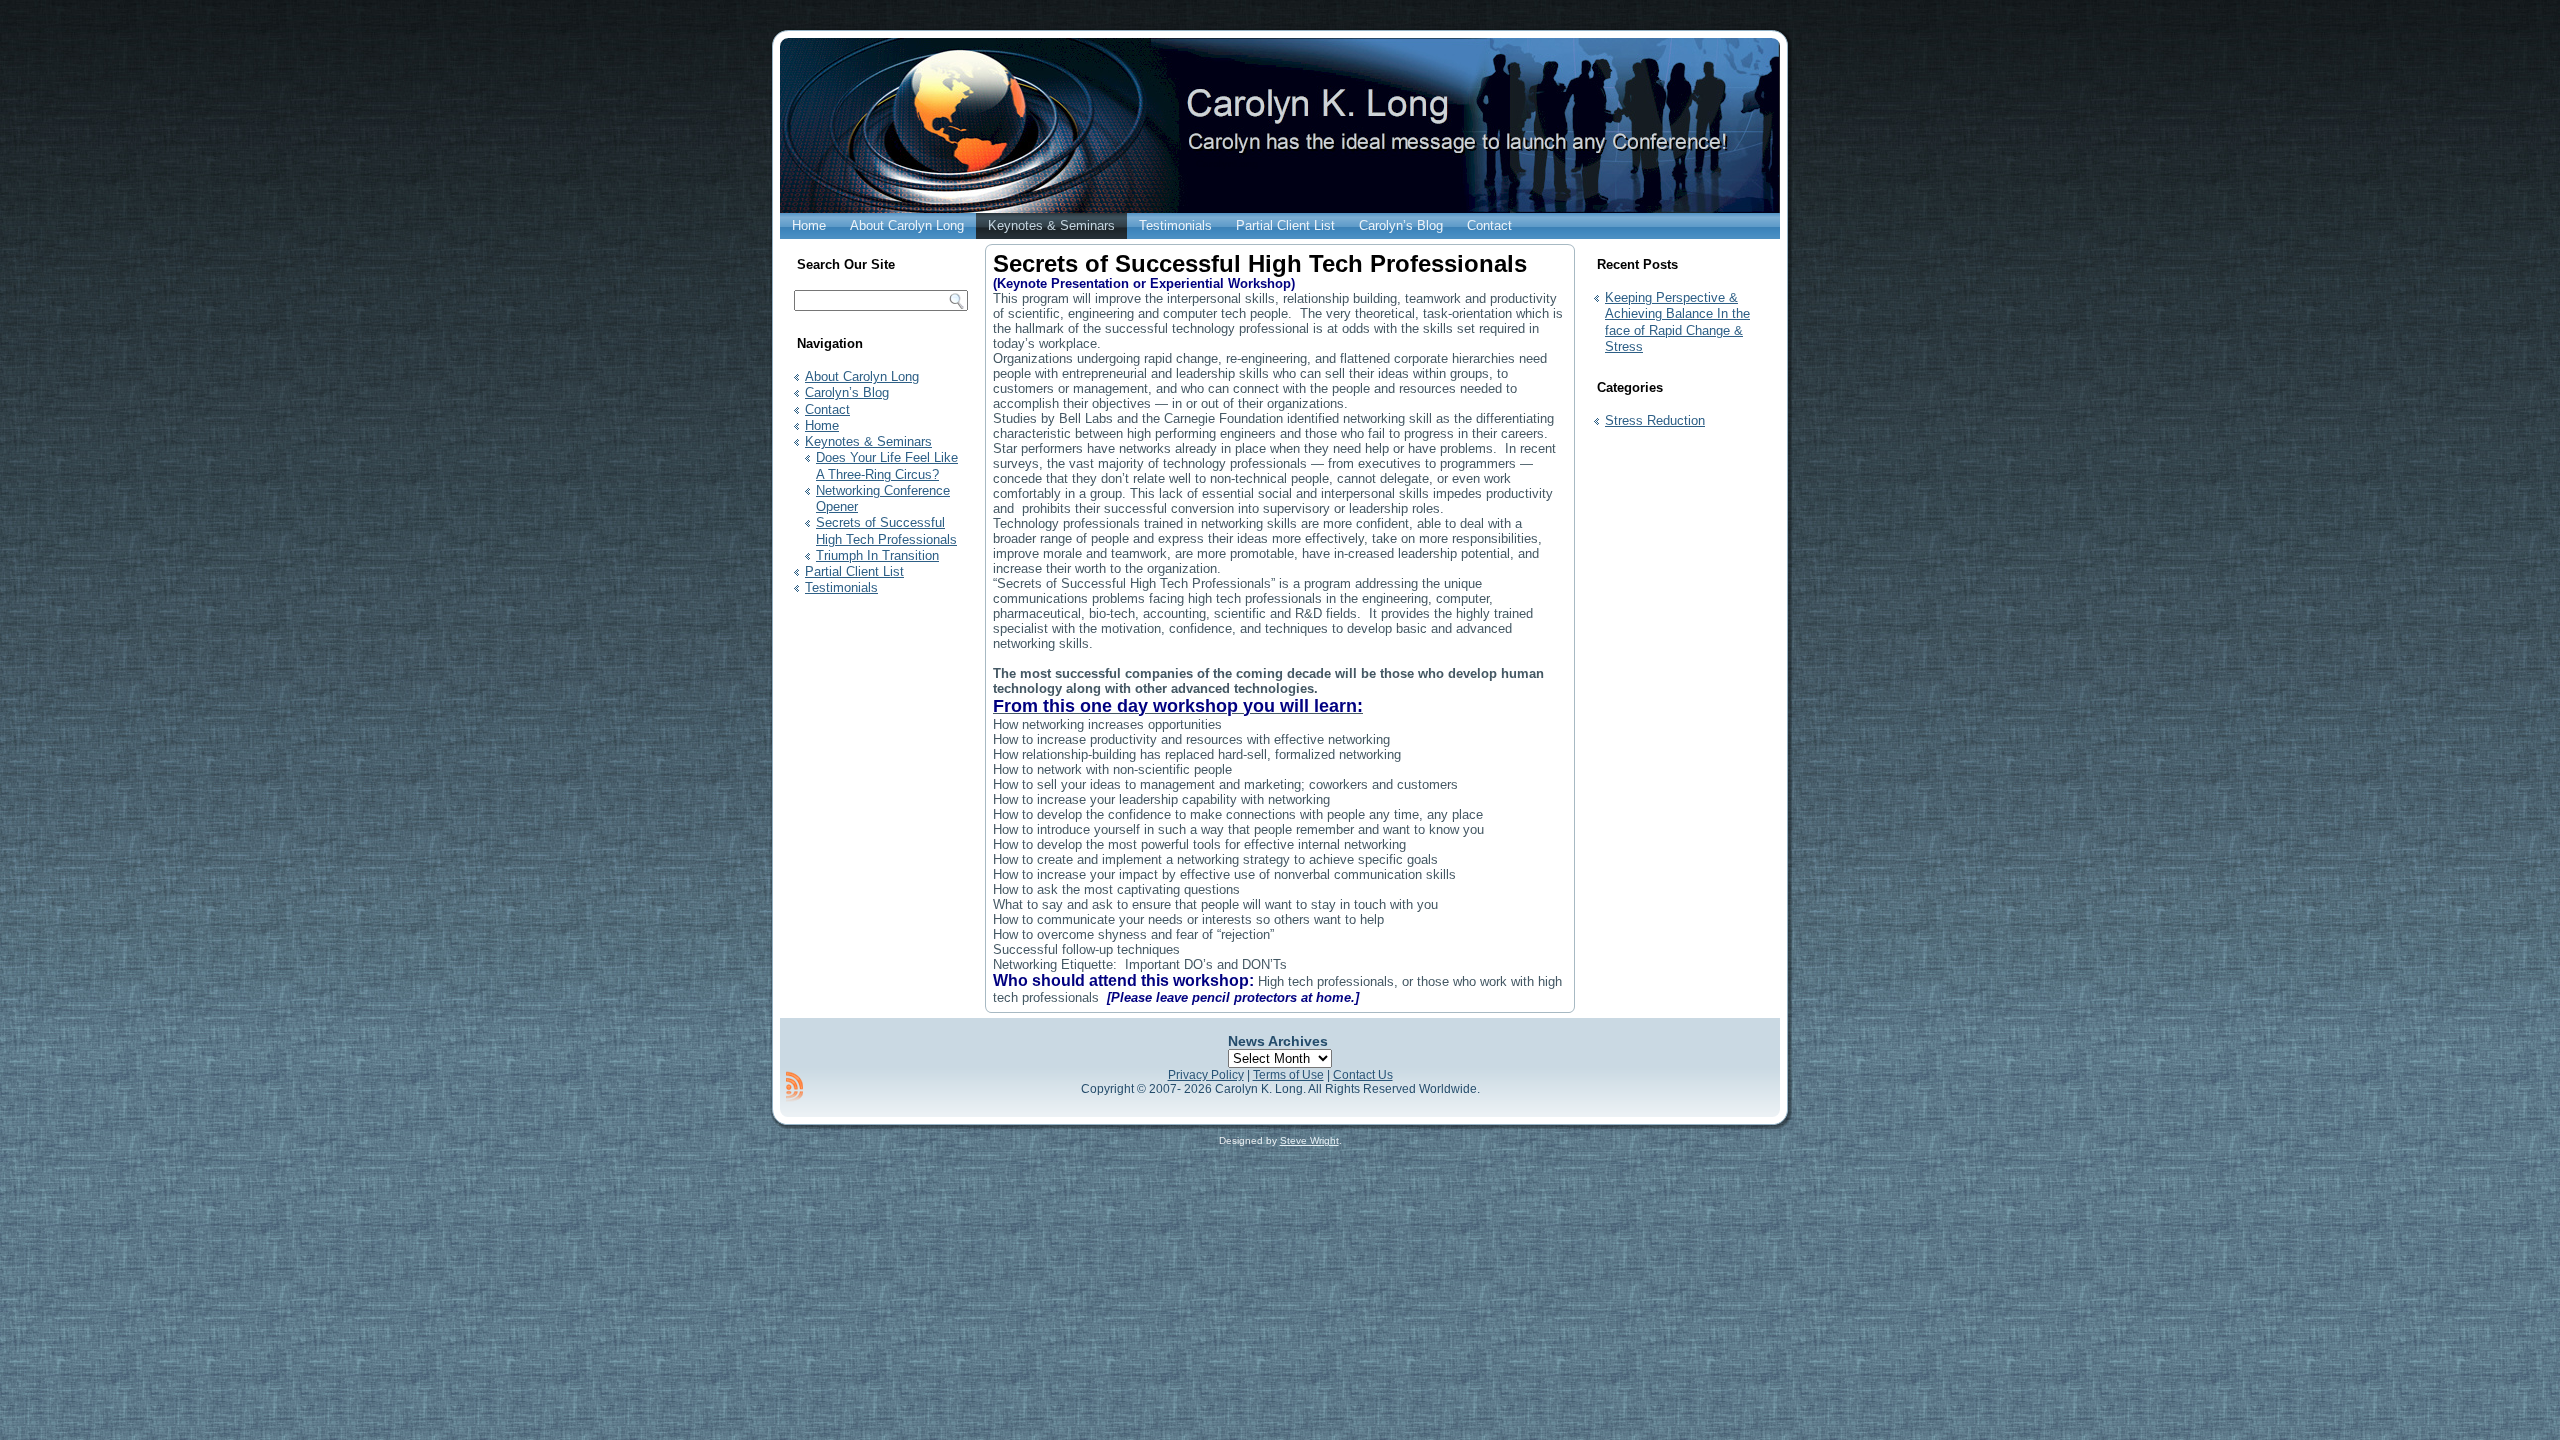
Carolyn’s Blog (1401, 225)
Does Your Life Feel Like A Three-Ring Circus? (887, 465)
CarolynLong (1227, 163)
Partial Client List (1285, 225)
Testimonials (1175, 225)
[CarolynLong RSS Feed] (794, 1086)
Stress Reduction (1655, 420)
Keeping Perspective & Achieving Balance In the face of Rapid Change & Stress (1677, 322)
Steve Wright (1309, 1140)
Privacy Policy (1206, 1075)
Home (809, 225)
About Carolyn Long (907, 225)
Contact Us (1363, 1075)
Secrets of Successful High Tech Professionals (886, 530)
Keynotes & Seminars (1051, 225)
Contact (1489, 225)
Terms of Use (1288, 1075)
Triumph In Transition (877, 555)
